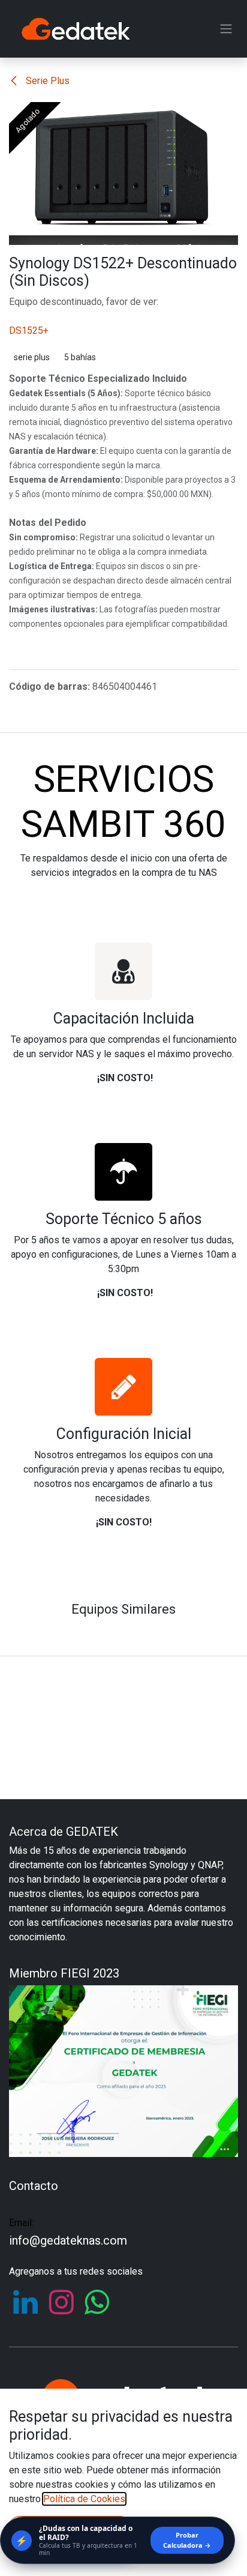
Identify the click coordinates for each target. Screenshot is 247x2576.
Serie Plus (46, 81)
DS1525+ (29, 330)
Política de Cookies (84, 2499)
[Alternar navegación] (226, 29)
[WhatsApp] (97, 2302)
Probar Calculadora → (187, 2540)
